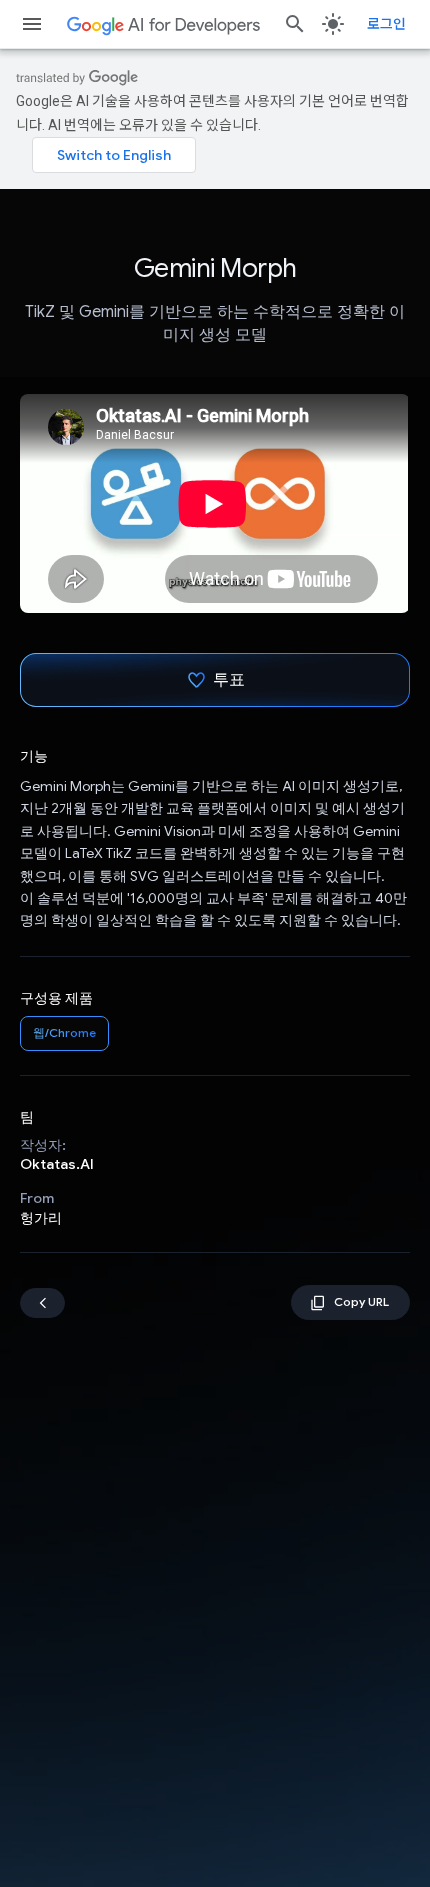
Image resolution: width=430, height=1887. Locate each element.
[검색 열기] (295, 24)
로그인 (386, 24)
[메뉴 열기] (32, 24)
